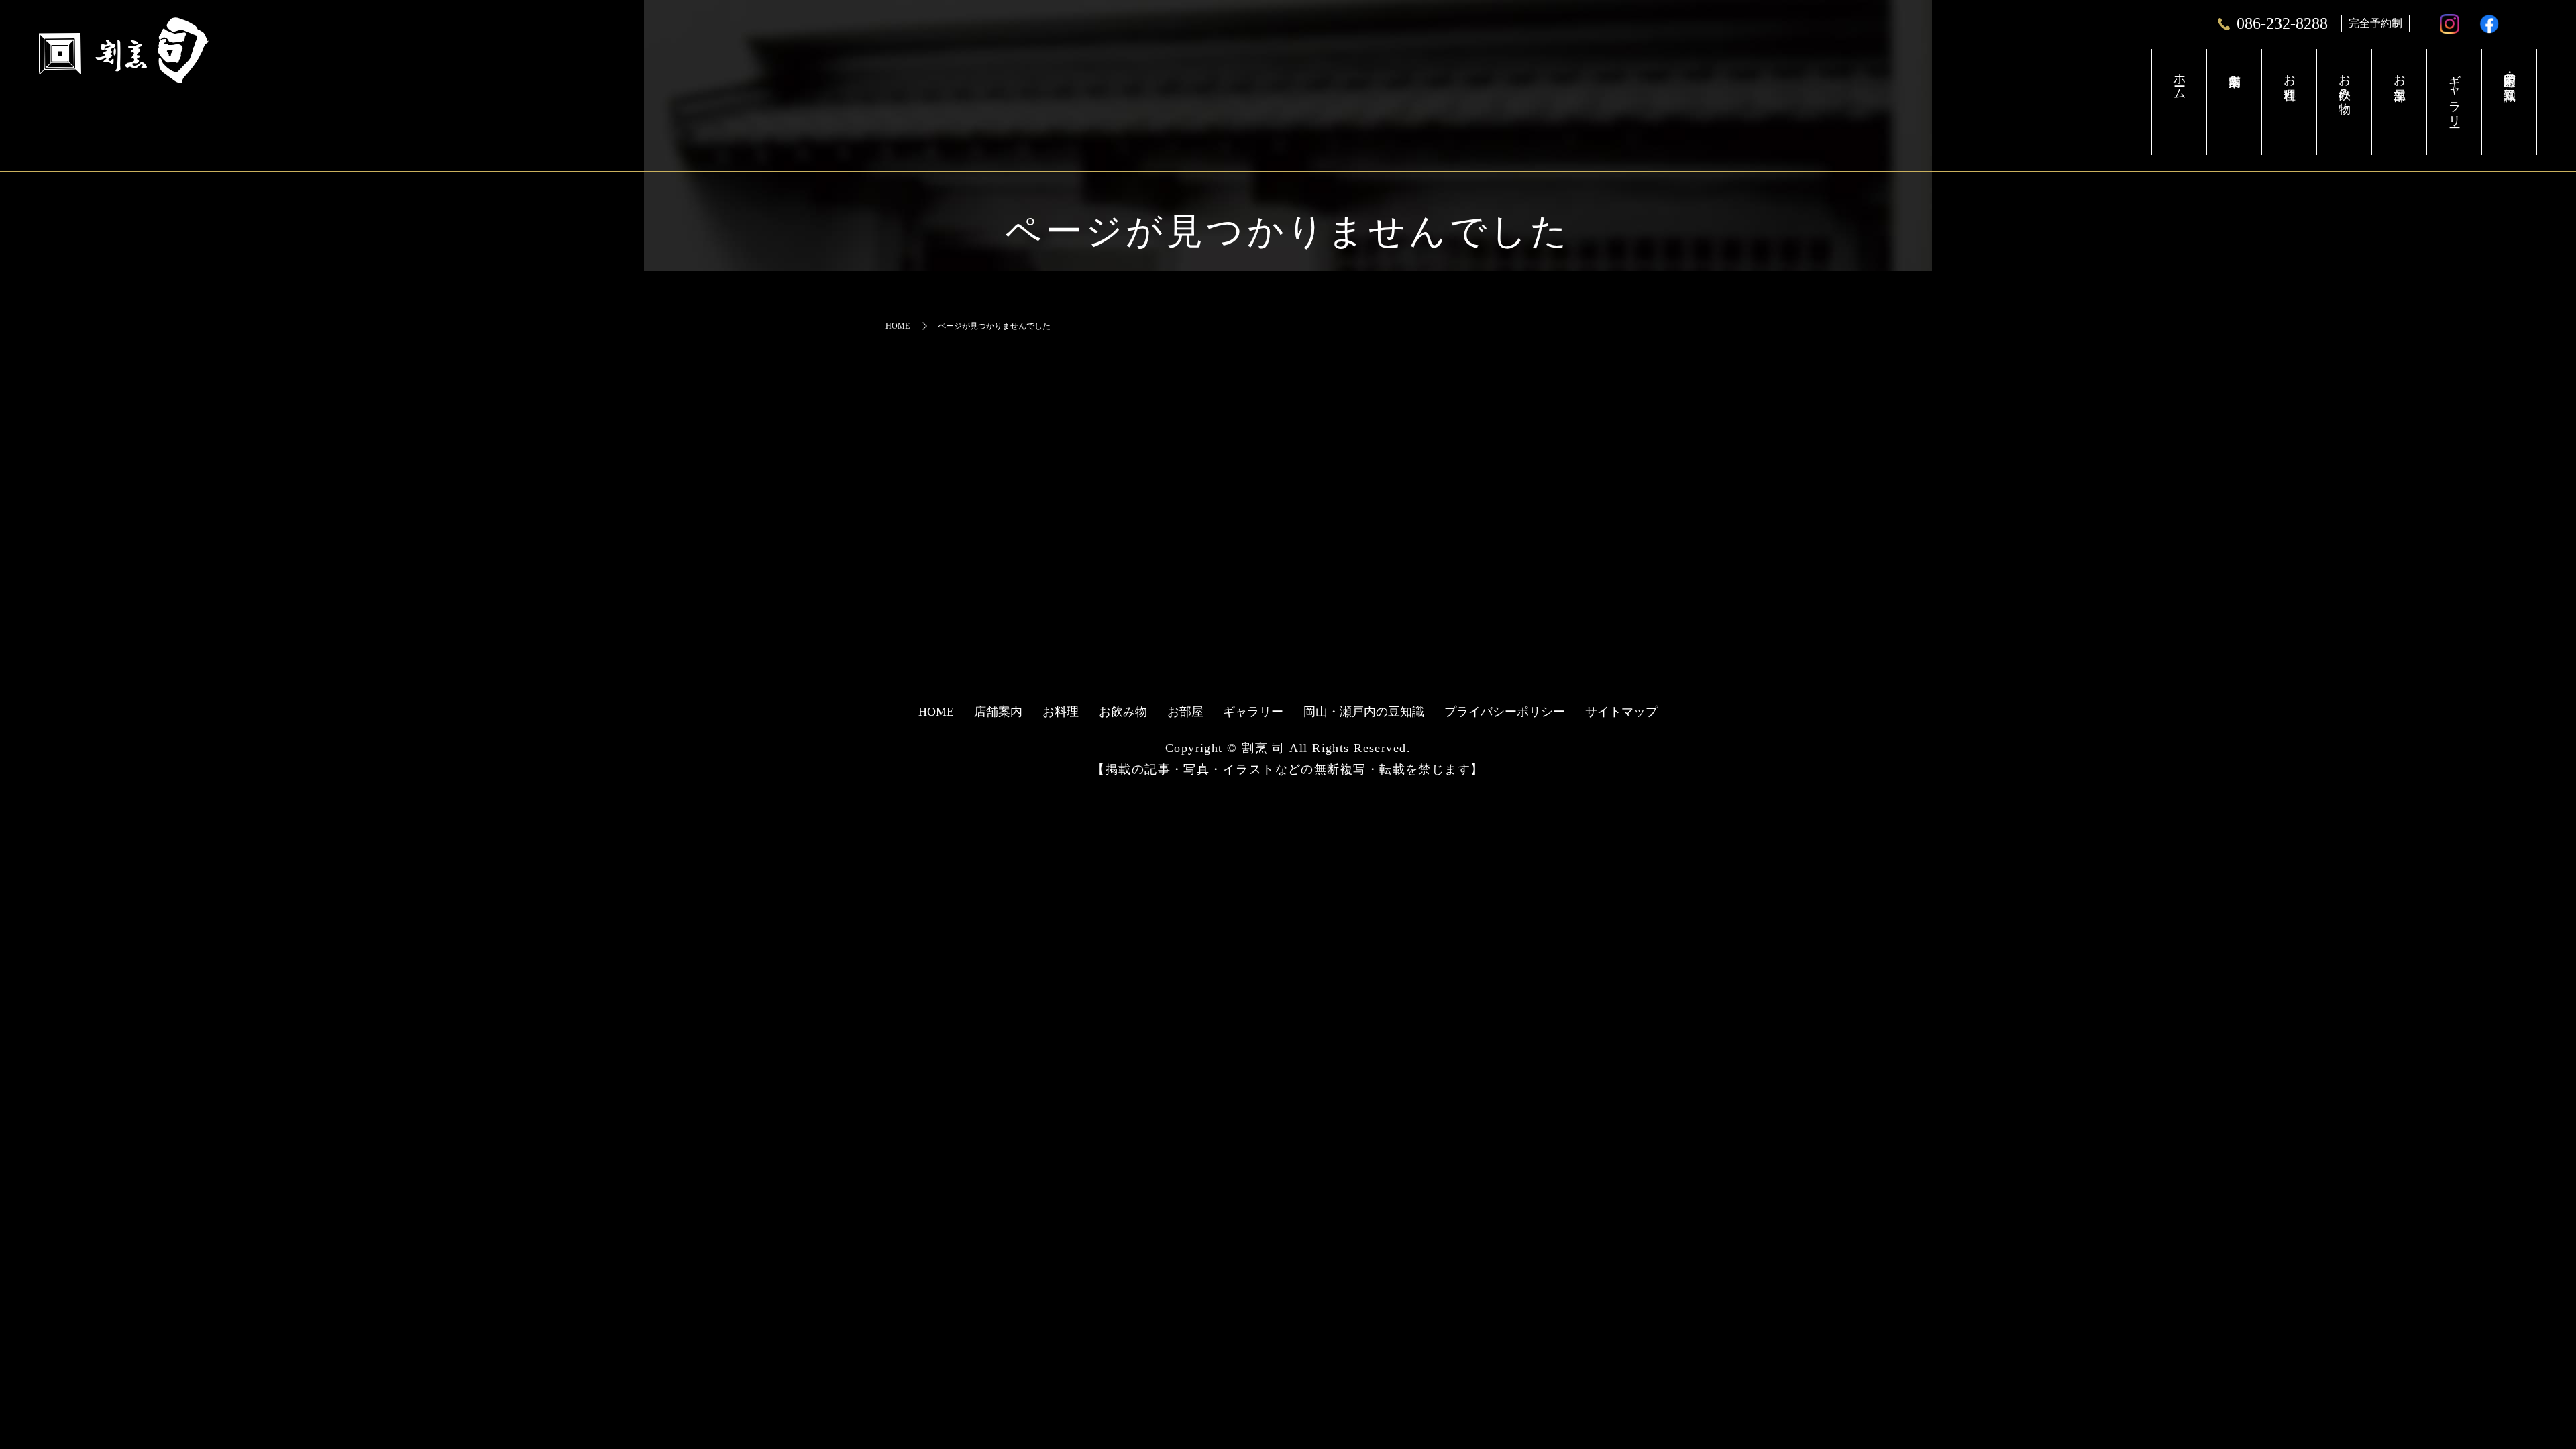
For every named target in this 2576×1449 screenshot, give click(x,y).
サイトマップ (1621, 712)
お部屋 (2400, 73)
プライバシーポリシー (1505, 712)
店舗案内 (2234, 102)
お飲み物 (2345, 80)
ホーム (2180, 79)
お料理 (2290, 73)
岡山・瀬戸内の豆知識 (2510, 73)
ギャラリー (2455, 94)
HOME (898, 326)
